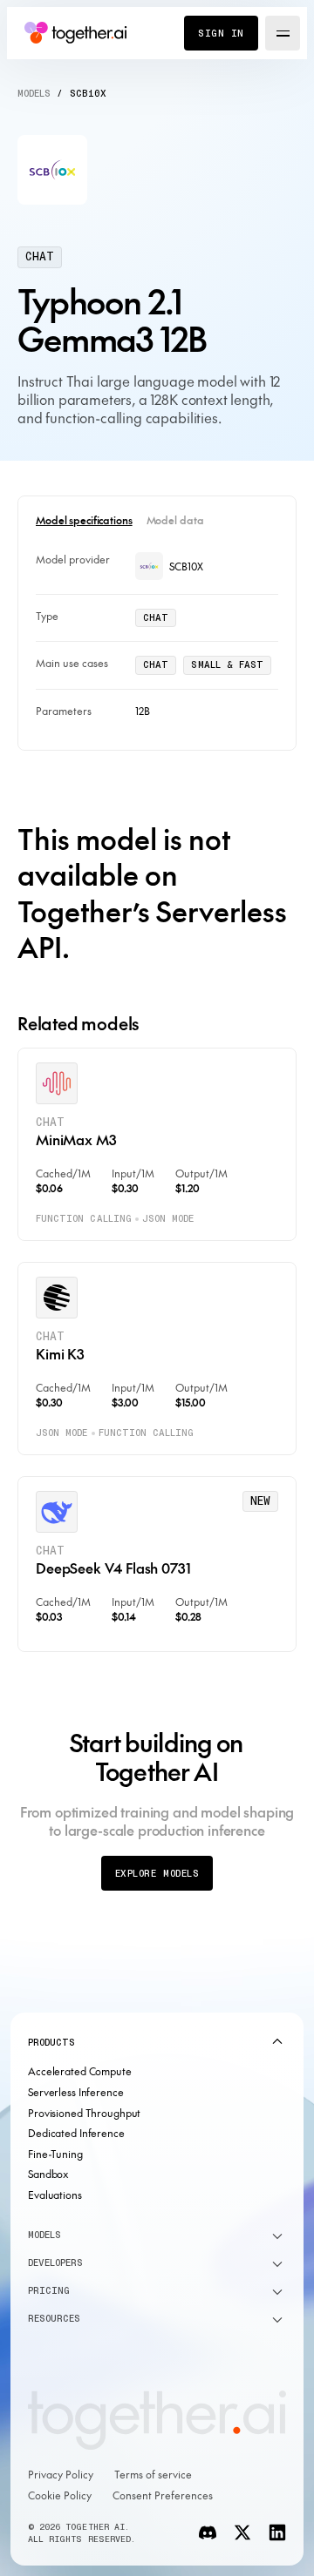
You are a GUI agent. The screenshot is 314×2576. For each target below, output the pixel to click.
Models (34, 93)
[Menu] (283, 33)
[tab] (84, 521)
